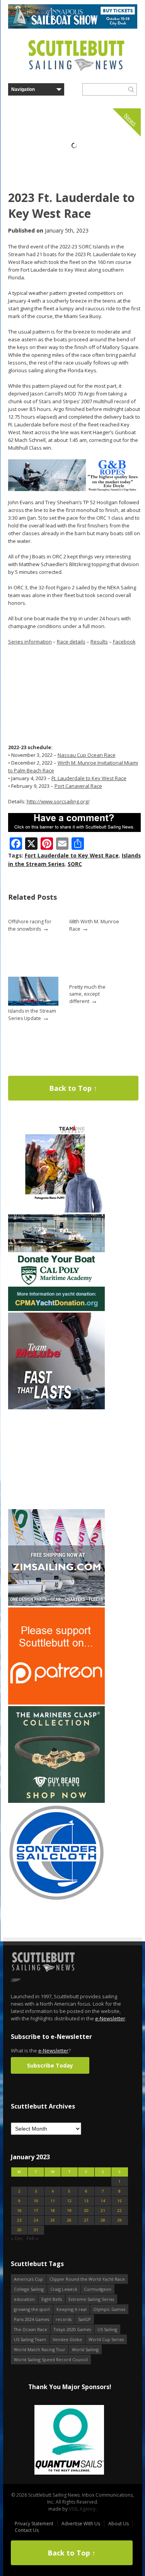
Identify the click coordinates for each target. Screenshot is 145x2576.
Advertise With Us (81, 2524)
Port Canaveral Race (78, 786)
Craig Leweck (64, 2289)
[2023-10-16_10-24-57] (69, 2440)
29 (119, 2220)
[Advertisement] (56, 1459)
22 (119, 2211)
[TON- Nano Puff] (56, 1211)
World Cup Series (106, 2339)
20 (86, 2211)
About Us (119, 2524)
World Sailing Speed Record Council (51, 2359)
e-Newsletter (110, 2018)
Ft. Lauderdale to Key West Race (89, 778)
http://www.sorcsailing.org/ (58, 801)
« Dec (17, 2238)
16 (19, 2211)
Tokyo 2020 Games (72, 2329)
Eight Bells (52, 2299)
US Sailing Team (30, 2339)
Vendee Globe (67, 2339)
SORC (75, 864)
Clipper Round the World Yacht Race (87, 2279)
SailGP (84, 2319)
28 (103, 2220)
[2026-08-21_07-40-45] (73, 27)
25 (53, 2220)
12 (69, 2201)
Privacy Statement (34, 2524)
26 (69, 2220)
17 (36, 2211)
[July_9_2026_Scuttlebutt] (56, 1309)
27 (86, 2220)
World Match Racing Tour (40, 2349)
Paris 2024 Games (32, 2319)
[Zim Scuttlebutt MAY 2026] (56, 1604)
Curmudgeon (98, 2289)
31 (36, 2230)
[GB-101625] (74, 489)
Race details (71, 642)
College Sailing (29, 2289)
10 (36, 2201)
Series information (30, 642)
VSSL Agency (82, 2509)
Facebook (124, 642)
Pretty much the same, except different (87, 994)
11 (53, 2201)
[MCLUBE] (56, 1408)
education (24, 2299)
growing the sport (32, 2309)
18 (53, 2211)
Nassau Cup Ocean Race (87, 755)
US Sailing (107, 2329)
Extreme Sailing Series (91, 2299)
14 (103, 2201)
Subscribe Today (50, 2065)
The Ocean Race (31, 2329)
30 (19, 2230)
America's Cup (28, 2279)
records (64, 2319)
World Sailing (85, 2349)
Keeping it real (72, 2309)
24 (36, 2220)
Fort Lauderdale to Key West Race (72, 855)
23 (19, 2220)
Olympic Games (109, 2309)
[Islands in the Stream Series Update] (33, 1004)
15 (119, 2201)
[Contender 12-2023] (56, 1899)
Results (99, 642)
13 (86, 2201)
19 (69, 2211)
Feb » (32, 2238)
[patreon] (56, 1703)
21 (103, 2211)
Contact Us (27, 2530)
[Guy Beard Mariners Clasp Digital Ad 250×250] (56, 1801)
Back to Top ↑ (73, 1088)
